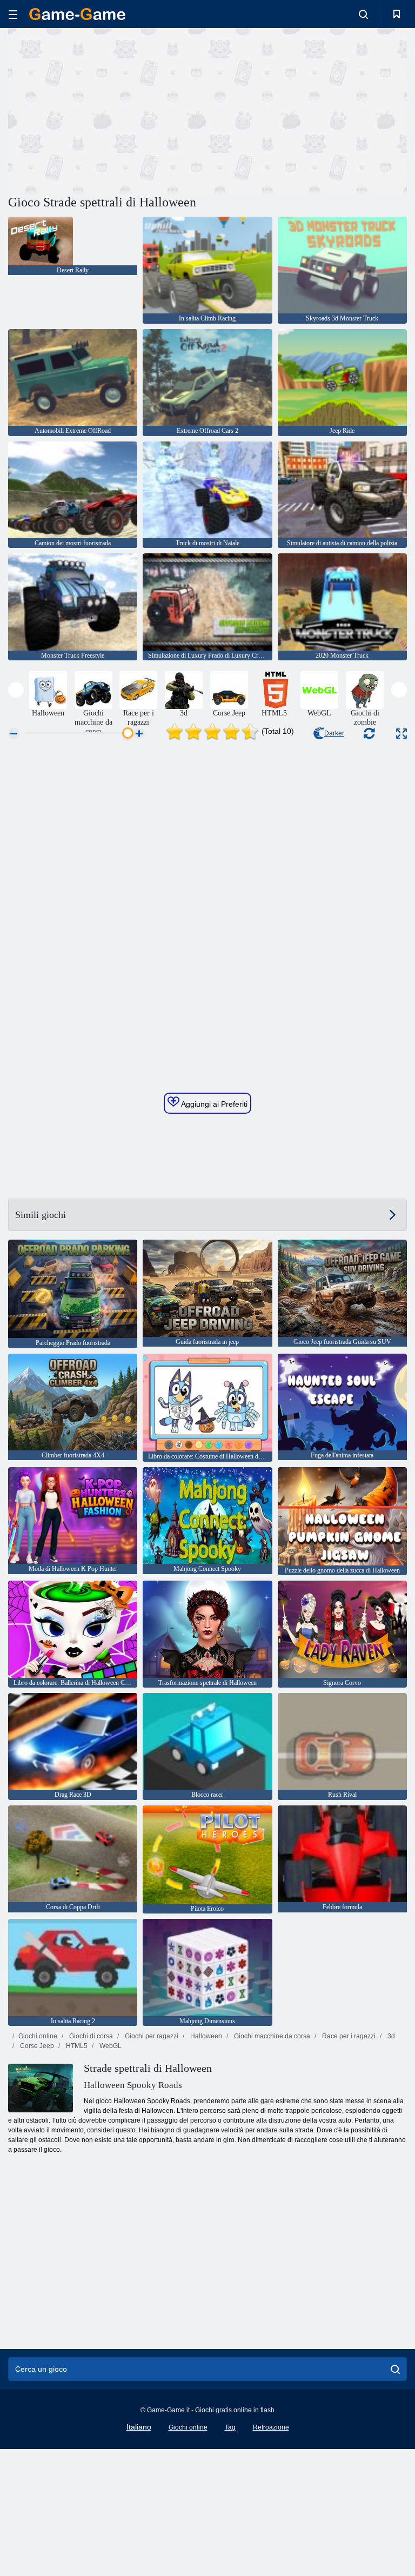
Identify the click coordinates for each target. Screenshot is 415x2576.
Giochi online (38, 2036)
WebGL (110, 2046)
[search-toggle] (363, 14)
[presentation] (16, 690)
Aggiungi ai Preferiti (213, 1104)
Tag (230, 2427)
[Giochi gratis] (77, 14)
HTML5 (76, 2046)
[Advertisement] (108, 110)
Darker (334, 733)
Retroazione (271, 2427)
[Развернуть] (401, 734)
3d (390, 2036)
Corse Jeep (36, 2046)
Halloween (205, 2036)
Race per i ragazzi (348, 2036)
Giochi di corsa (90, 2036)
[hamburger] (13, 14)
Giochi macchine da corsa (271, 2036)
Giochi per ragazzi (151, 2036)
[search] (395, 2369)
